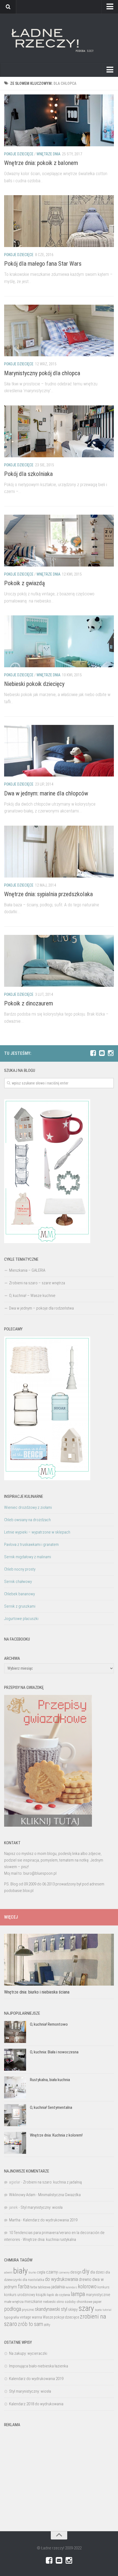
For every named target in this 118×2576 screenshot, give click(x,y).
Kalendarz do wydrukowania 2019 (50, 2220)
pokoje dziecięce (19, 154)
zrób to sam (30, 2324)
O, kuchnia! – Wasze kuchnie (32, 1296)
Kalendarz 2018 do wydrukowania (36, 2404)
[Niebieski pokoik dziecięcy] (59, 641)
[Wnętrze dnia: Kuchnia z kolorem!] (15, 2143)
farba (24, 2286)
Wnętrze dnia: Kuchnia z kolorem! (56, 2135)
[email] (102, 1053)
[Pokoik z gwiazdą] (59, 541)
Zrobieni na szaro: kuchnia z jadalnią (52, 2182)
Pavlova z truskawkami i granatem (31, 1545)
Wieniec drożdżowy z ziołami (28, 1507)
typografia (12, 2317)
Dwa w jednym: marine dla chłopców (46, 793)
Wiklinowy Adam (22, 2195)
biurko (32, 2272)
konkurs (103, 2287)
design (76, 2272)
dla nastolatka (33, 2280)
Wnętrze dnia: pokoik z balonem (41, 163)
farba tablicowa (40, 2287)
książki (41, 2295)
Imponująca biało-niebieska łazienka (39, 2366)
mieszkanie (33, 2302)
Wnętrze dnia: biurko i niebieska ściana (37, 1992)
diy (86, 2271)
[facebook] (93, 1053)
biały (20, 2271)
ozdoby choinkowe (78, 2302)
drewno (85, 2279)
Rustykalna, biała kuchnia (50, 2080)
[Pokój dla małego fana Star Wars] (59, 221)
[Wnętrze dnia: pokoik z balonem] (59, 120)
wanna (37, 2317)
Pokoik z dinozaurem (29, 1003)
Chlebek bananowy (19, 1594)
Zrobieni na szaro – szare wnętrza (37, 1283)
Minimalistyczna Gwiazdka (59, 2195)
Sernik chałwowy (18, 1582)
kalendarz (71, 2287)
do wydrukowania (61, 2279)
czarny (52, 2272)
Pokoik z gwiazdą (24, 583)
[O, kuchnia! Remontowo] (15, 2032)
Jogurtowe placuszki (21, 1619)
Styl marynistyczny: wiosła (42, 2207)
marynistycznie (98, 2295)
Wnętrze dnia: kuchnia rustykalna (49, 2239)
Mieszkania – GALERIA (27, 1270)
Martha (15, 2220)
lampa (78, 2294)
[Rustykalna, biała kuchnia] (15, 2087)
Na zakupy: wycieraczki (28, 2353)
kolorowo (87, 2287)
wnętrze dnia (48, 154)
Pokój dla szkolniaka (28, 474)
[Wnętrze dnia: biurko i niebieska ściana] (59, 1960)
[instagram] (111, 1053)
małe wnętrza (14, 2302)
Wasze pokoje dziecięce (61, 2317)
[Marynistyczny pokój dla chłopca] (59, 331)
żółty (47, 2325)
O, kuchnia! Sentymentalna (51, 2107)
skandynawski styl (51, 2309)
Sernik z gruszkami (20, 1606)
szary (86, 2308)
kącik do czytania (59, 2295)
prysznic (28, 2310)
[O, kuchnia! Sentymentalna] (15, 2115)
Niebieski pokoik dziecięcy (34, 684)
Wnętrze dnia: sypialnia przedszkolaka (48, 894)
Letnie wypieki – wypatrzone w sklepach (37, 1532)
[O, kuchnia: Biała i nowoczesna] (15, 2060)
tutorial (107, 2310)
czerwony (64, 2273)
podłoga (13, 2309)
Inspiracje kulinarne (24, 1496)
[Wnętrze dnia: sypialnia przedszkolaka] (59, 852)
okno (60, 2302)
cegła (41, 2272)
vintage (25, 2317)
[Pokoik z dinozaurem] (59, 961)
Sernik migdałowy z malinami (28, 1557)
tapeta (98, 2310)
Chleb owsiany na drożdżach (27, 1520)
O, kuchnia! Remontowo (49, 2024)
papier (97, 2302)
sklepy (73, 2309)
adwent (8, 2273)
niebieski (49, 2302)
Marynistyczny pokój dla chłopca (42, 373)
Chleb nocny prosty (20, 1569)
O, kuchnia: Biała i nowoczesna (54, 2052)
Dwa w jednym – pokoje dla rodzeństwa (41, 1308)
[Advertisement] (59, 2482)
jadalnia (58, 2287)
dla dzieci (97, 2272)
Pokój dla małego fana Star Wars (43, 264)
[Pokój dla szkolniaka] (59, 431)
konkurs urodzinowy (20, 2295)
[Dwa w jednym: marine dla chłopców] (59, 751)
